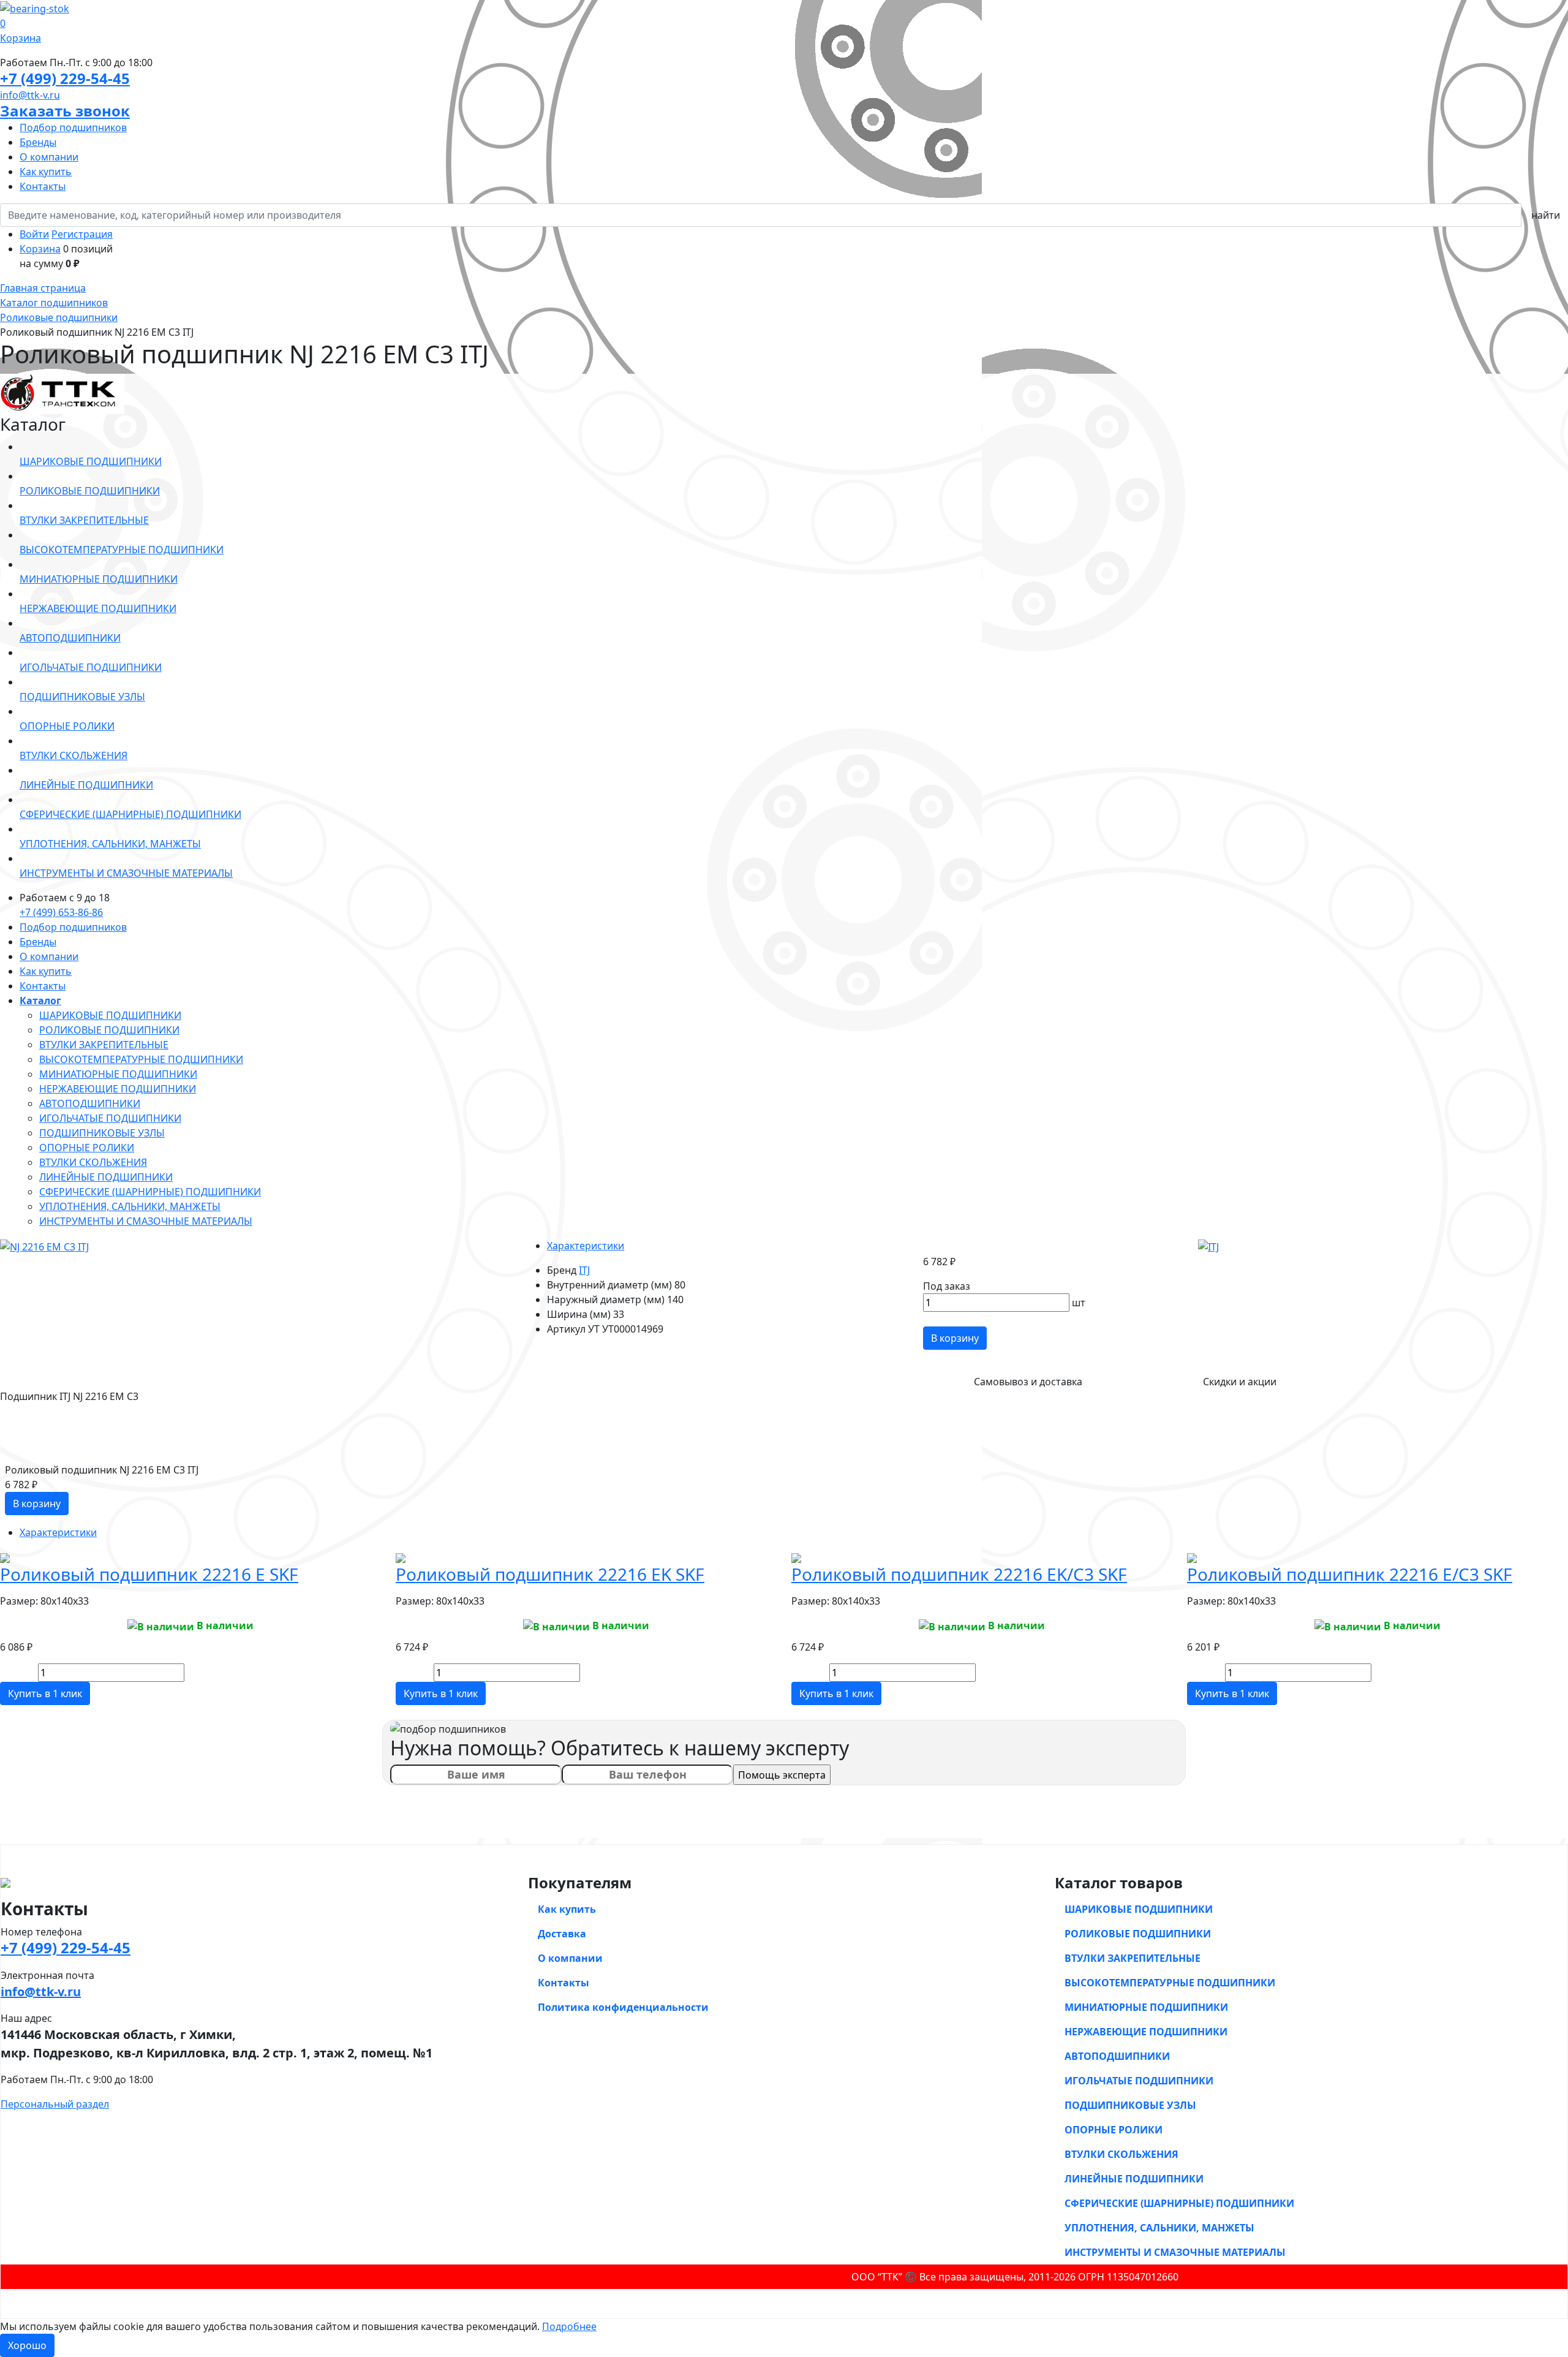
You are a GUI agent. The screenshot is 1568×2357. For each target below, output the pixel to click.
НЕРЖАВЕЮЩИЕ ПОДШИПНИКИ (118, 1089)
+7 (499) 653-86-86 (61, 912)
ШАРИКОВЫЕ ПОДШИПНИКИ (110, 1015)
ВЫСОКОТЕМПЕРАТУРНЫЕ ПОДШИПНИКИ (141, 1059)
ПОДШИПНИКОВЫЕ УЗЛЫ (102, 1133)
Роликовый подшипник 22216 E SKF (149, 1574)
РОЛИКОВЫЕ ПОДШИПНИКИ (109, 1030)
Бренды (38, 142)
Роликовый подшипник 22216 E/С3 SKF (1350, 1574)
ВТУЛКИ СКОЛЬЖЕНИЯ (93, 1162)
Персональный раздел (55, 2104)
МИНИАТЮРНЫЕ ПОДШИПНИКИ (118, 1074)
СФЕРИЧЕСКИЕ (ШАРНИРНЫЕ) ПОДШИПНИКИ (150, 1192)
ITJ (584, 1270)
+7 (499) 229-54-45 (65, 78)
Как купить (46, 172)
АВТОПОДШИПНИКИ (90, 1103)
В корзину (955, 1338)
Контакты (43, 186)
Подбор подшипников (73, 127)
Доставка (562, 1934)
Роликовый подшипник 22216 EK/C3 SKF (959, 1574)
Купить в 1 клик (45, 1693)
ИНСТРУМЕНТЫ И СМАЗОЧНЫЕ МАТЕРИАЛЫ (146, 1221)
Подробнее (569, 2326)
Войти (34, 234)
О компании (49, 157)
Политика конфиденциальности (623, 2007)
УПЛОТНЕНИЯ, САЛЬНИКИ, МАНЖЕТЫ (130, 1206)
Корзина (40, 249)
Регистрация (82, 234)
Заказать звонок (65, 111)
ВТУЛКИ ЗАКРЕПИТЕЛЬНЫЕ (104, 1045)
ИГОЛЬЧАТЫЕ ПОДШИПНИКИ (110, 1118)
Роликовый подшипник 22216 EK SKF (550, 1574)
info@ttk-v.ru (30, 95)
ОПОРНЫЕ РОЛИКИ (87, 1148)
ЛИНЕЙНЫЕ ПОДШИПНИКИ (106, 1177)
